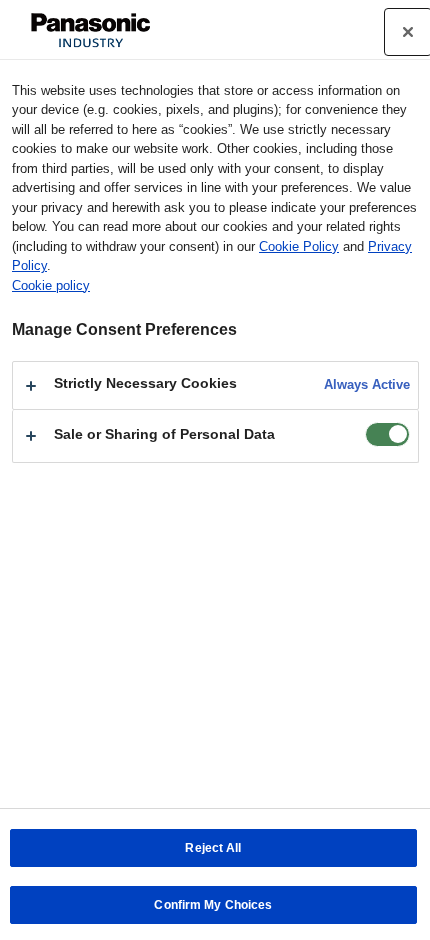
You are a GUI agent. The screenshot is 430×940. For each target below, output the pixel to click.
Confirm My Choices (213, 905)
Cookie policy (51, 285)
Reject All (213, 848)
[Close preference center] (408, 32)
